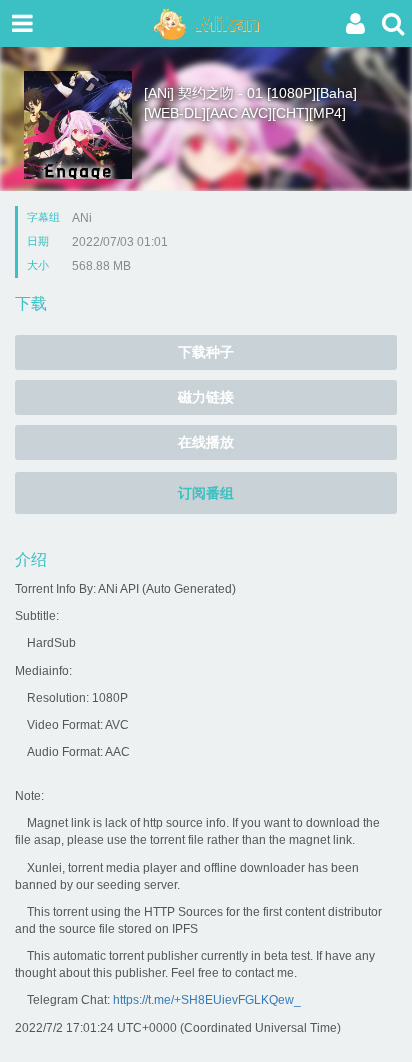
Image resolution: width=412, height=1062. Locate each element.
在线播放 (206, 442)
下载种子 (206, 352)
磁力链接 (206, 397)
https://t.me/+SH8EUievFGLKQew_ (207, 1000)
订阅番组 (206, 493)
